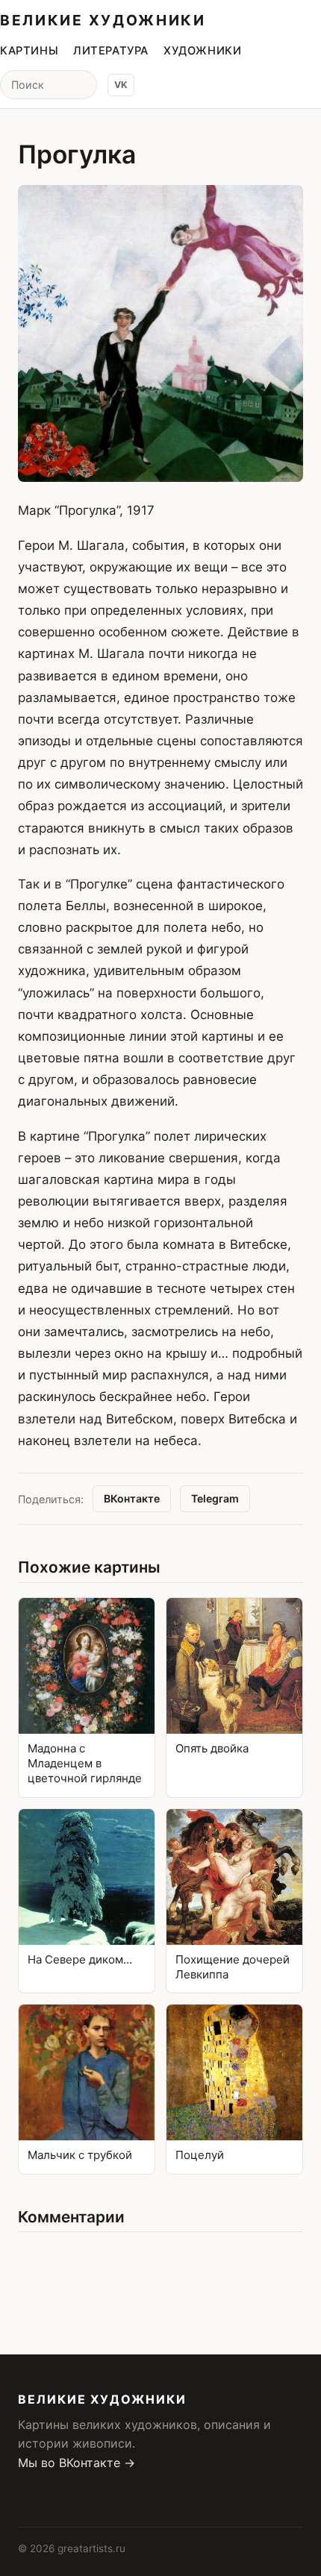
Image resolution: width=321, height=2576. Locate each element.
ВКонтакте (132, 1498)
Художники (202, 51)
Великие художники (103, 20)
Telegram (215, 1498)
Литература (111, 51)
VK (121, 85)
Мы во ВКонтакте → (77, 2463)
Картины (29, 51)
